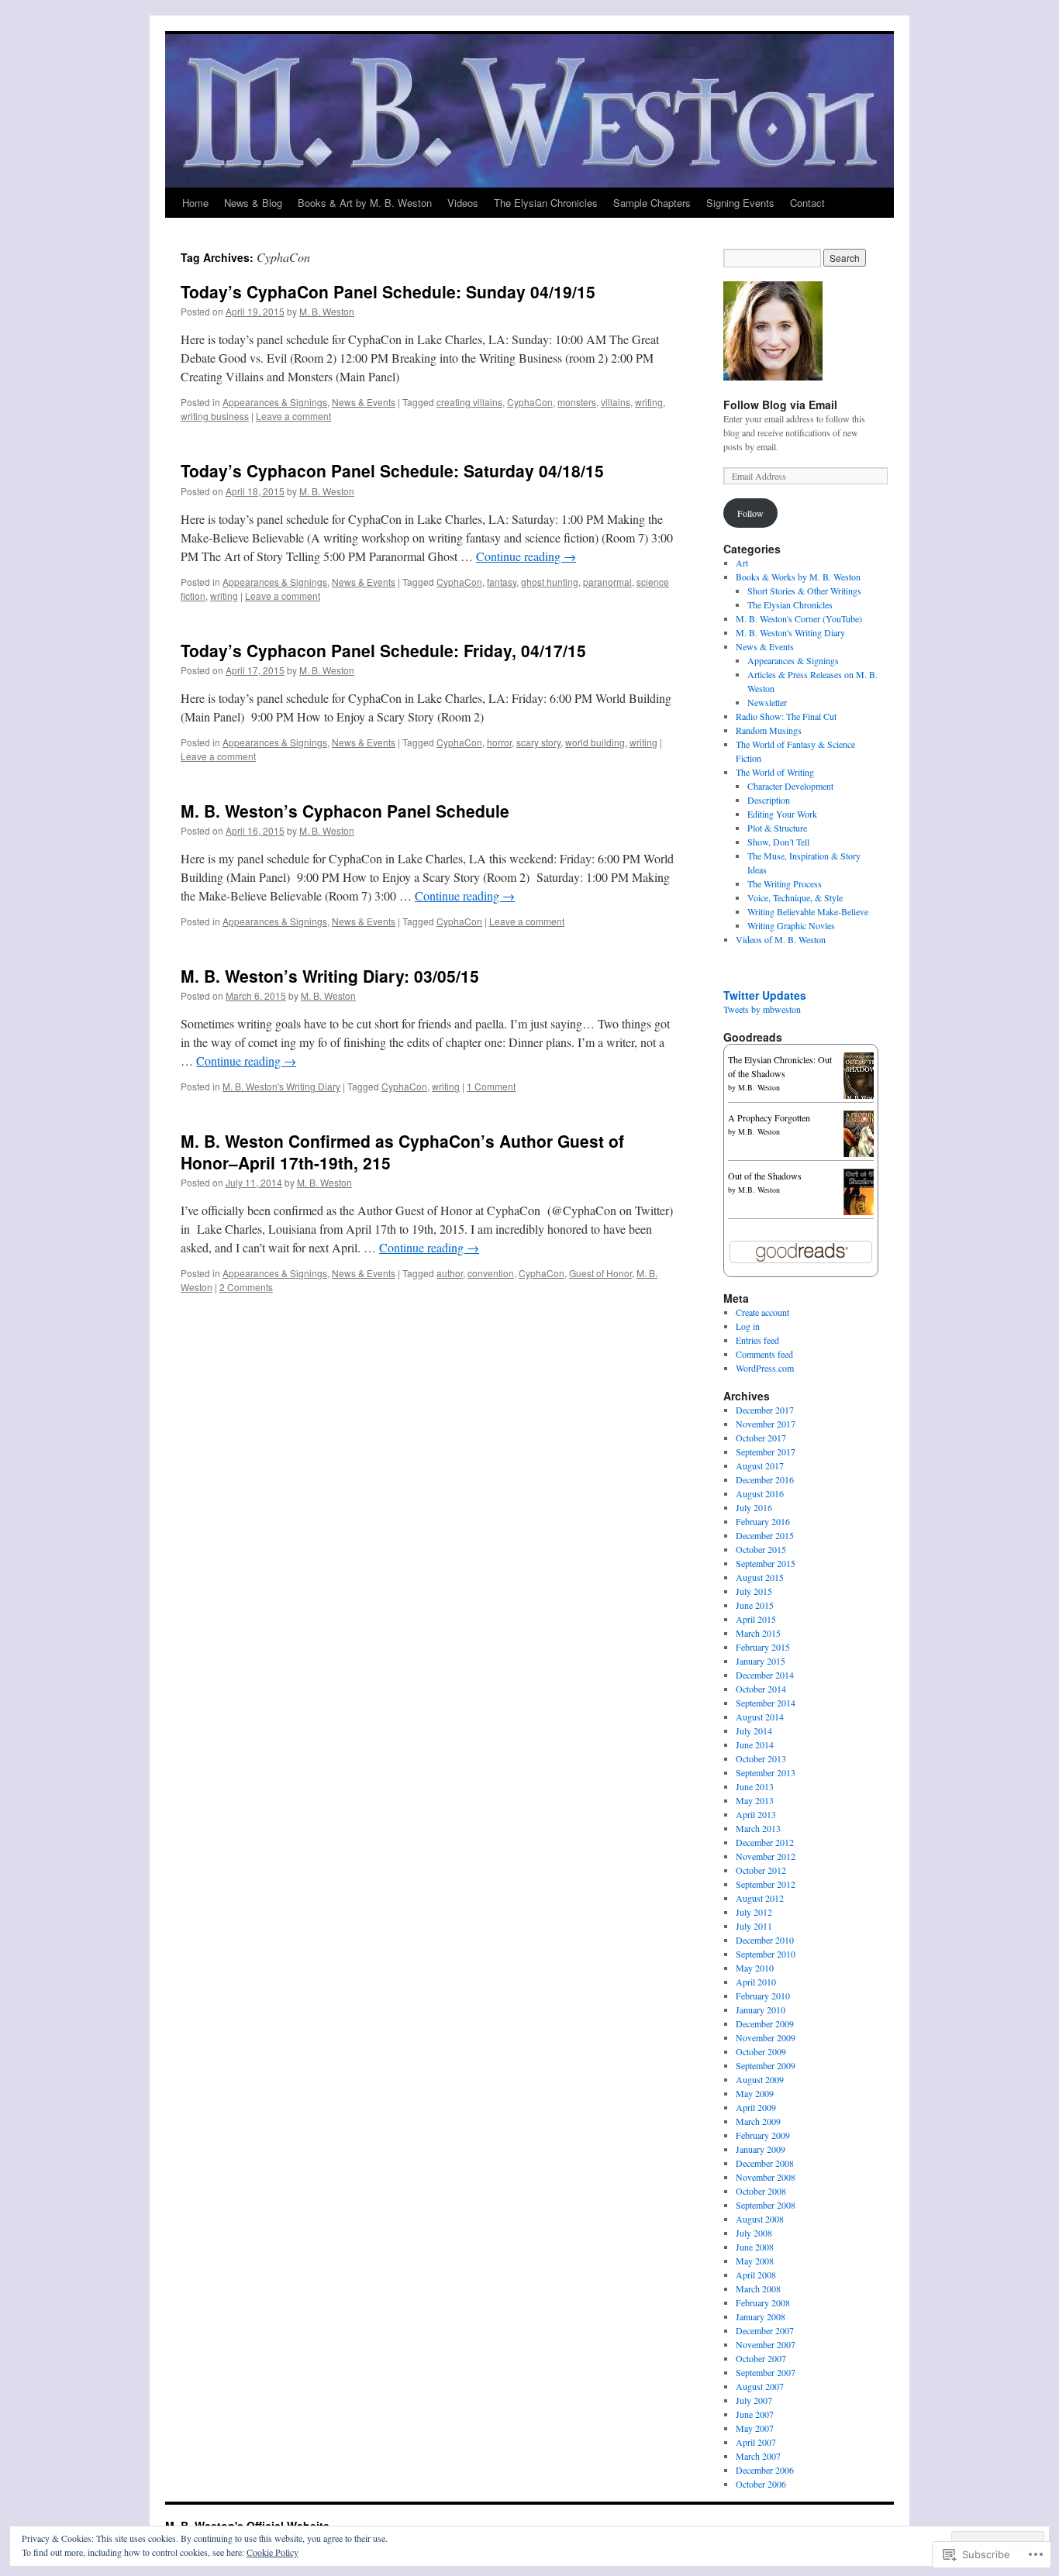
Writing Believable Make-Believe (808, 911)
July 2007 (754, 2400)
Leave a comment (293, 416)
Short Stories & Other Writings (804, 591)
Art (742, 563)
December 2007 (765, 2330)
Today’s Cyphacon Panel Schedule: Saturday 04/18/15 (392, 470)
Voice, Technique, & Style (795, 897)
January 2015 (761, 1661)
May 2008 (755, 2261)
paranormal (607, 582)
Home (195, 203)
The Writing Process (785, 883)
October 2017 (761, 1438)
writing (649, 402)
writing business (215, 416)
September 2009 (766, 2065)
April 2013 (756, 1814)
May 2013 (755, 1800)
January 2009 (761, 2149)
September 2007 (766, 2372)
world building (595, 742)
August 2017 (760, 1465)
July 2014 (754, 1731)
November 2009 (766, 2037)
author (450, 1273)
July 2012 (754, 1912)
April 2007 (756, 2442)
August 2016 (760, 1493)
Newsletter (767, 702)
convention (491, 1273)
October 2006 (761, 2484)
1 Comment (491, 1086)
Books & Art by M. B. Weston (365, 203)
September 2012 (766, 1884)
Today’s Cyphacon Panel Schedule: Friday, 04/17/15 (383, 650)
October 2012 (761, 1870)
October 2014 (761, 1689)
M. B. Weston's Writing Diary (281, 1086)
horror (499, 742)
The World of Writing (775, 772)
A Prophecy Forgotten (769, 1118)
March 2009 (758, 2121)
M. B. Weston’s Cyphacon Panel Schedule (345, 811)
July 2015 (754, 1591)
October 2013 (761, 1758)
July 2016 (754, 1507)
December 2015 (765, 1535)
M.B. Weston (759, 1087)
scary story (538, 742)
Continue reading (526, 556)
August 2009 (760, 2079)
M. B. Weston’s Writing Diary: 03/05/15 (330, 976)
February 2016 (763, 1521)
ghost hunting (550, 582)
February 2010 (763, 1996)
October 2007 (761, 2358)
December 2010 (765, 1940)
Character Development (790, 786)
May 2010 (755, 1968)
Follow (750, 513)
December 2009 (765, 2023)
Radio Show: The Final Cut (786, 716)
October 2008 (761, 2191)
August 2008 (760, 2219)
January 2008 (761, 2316)
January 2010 (761, 2009)
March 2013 (758, 1828)
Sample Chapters (652, 203)
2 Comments (246, 1287)
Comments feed (764, 1354)
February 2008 (763, 2302)
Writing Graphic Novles (791, 925)
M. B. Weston (327, 311)
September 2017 (766, 1452)
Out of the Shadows (765, 1176)
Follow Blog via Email (780, 405)
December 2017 (765, 1410)
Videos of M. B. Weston (781, 939)
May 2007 (755, 2428)
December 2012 (765, 1842)
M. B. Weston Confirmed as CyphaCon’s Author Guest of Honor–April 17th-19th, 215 (402, 1151)
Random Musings (769, 730)
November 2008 (766, 2177)
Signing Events (740, 203)
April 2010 (756, 1982)
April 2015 (756, 1619)
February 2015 (763, 1647)
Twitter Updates (765, 995)
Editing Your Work (782, 814)
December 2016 (765, 1479)
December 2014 (765, 1675)
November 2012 (766, 1856)
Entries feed (757, 1340)
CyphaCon (530, 402)
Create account (762, 1312)
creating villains (469, 402)
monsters (577, 402)
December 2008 (765, 2163)
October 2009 (761, 2051)
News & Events (364, 402)
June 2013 (755, 1786)
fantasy (502, 582)
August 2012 (760, 1898)
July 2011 (754, 1926)
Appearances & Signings (275, 402)
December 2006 (765, 2470)
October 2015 (761, 1549)
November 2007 (766, 2344)
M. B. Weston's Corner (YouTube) (799, 618)
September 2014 (766, 1703)
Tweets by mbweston (762, 1009)
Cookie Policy (273, 2552)
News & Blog (253, 203)
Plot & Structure (777, 828)
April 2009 (756, 2107)
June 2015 (755, 1605)
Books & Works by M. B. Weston (798, 577)
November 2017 (766, 1424)
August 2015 (760, 1577)
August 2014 (760, 1717)
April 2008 (756, 2275)
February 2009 (763, 2135)
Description (769, 800)
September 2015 (766, 1563)
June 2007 (755, 2414)
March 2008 (758, 2288)
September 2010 (766, 1954)
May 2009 (755, 2093)
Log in (748, 1326)
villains (616, 402)
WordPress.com (765, 1368)
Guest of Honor (600, 1273)
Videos (463, 203)
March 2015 (758, 1633)
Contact (807, 203)
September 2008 (766, 2205)
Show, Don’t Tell (778, 842)
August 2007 (760, 2386)
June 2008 (755, 2247)
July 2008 (754, 2233)
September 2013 (766, 1772)
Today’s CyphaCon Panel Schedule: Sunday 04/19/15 (388, 291)
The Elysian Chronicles (546, 203)
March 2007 (758, 2456)
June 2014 (755, 1744)
